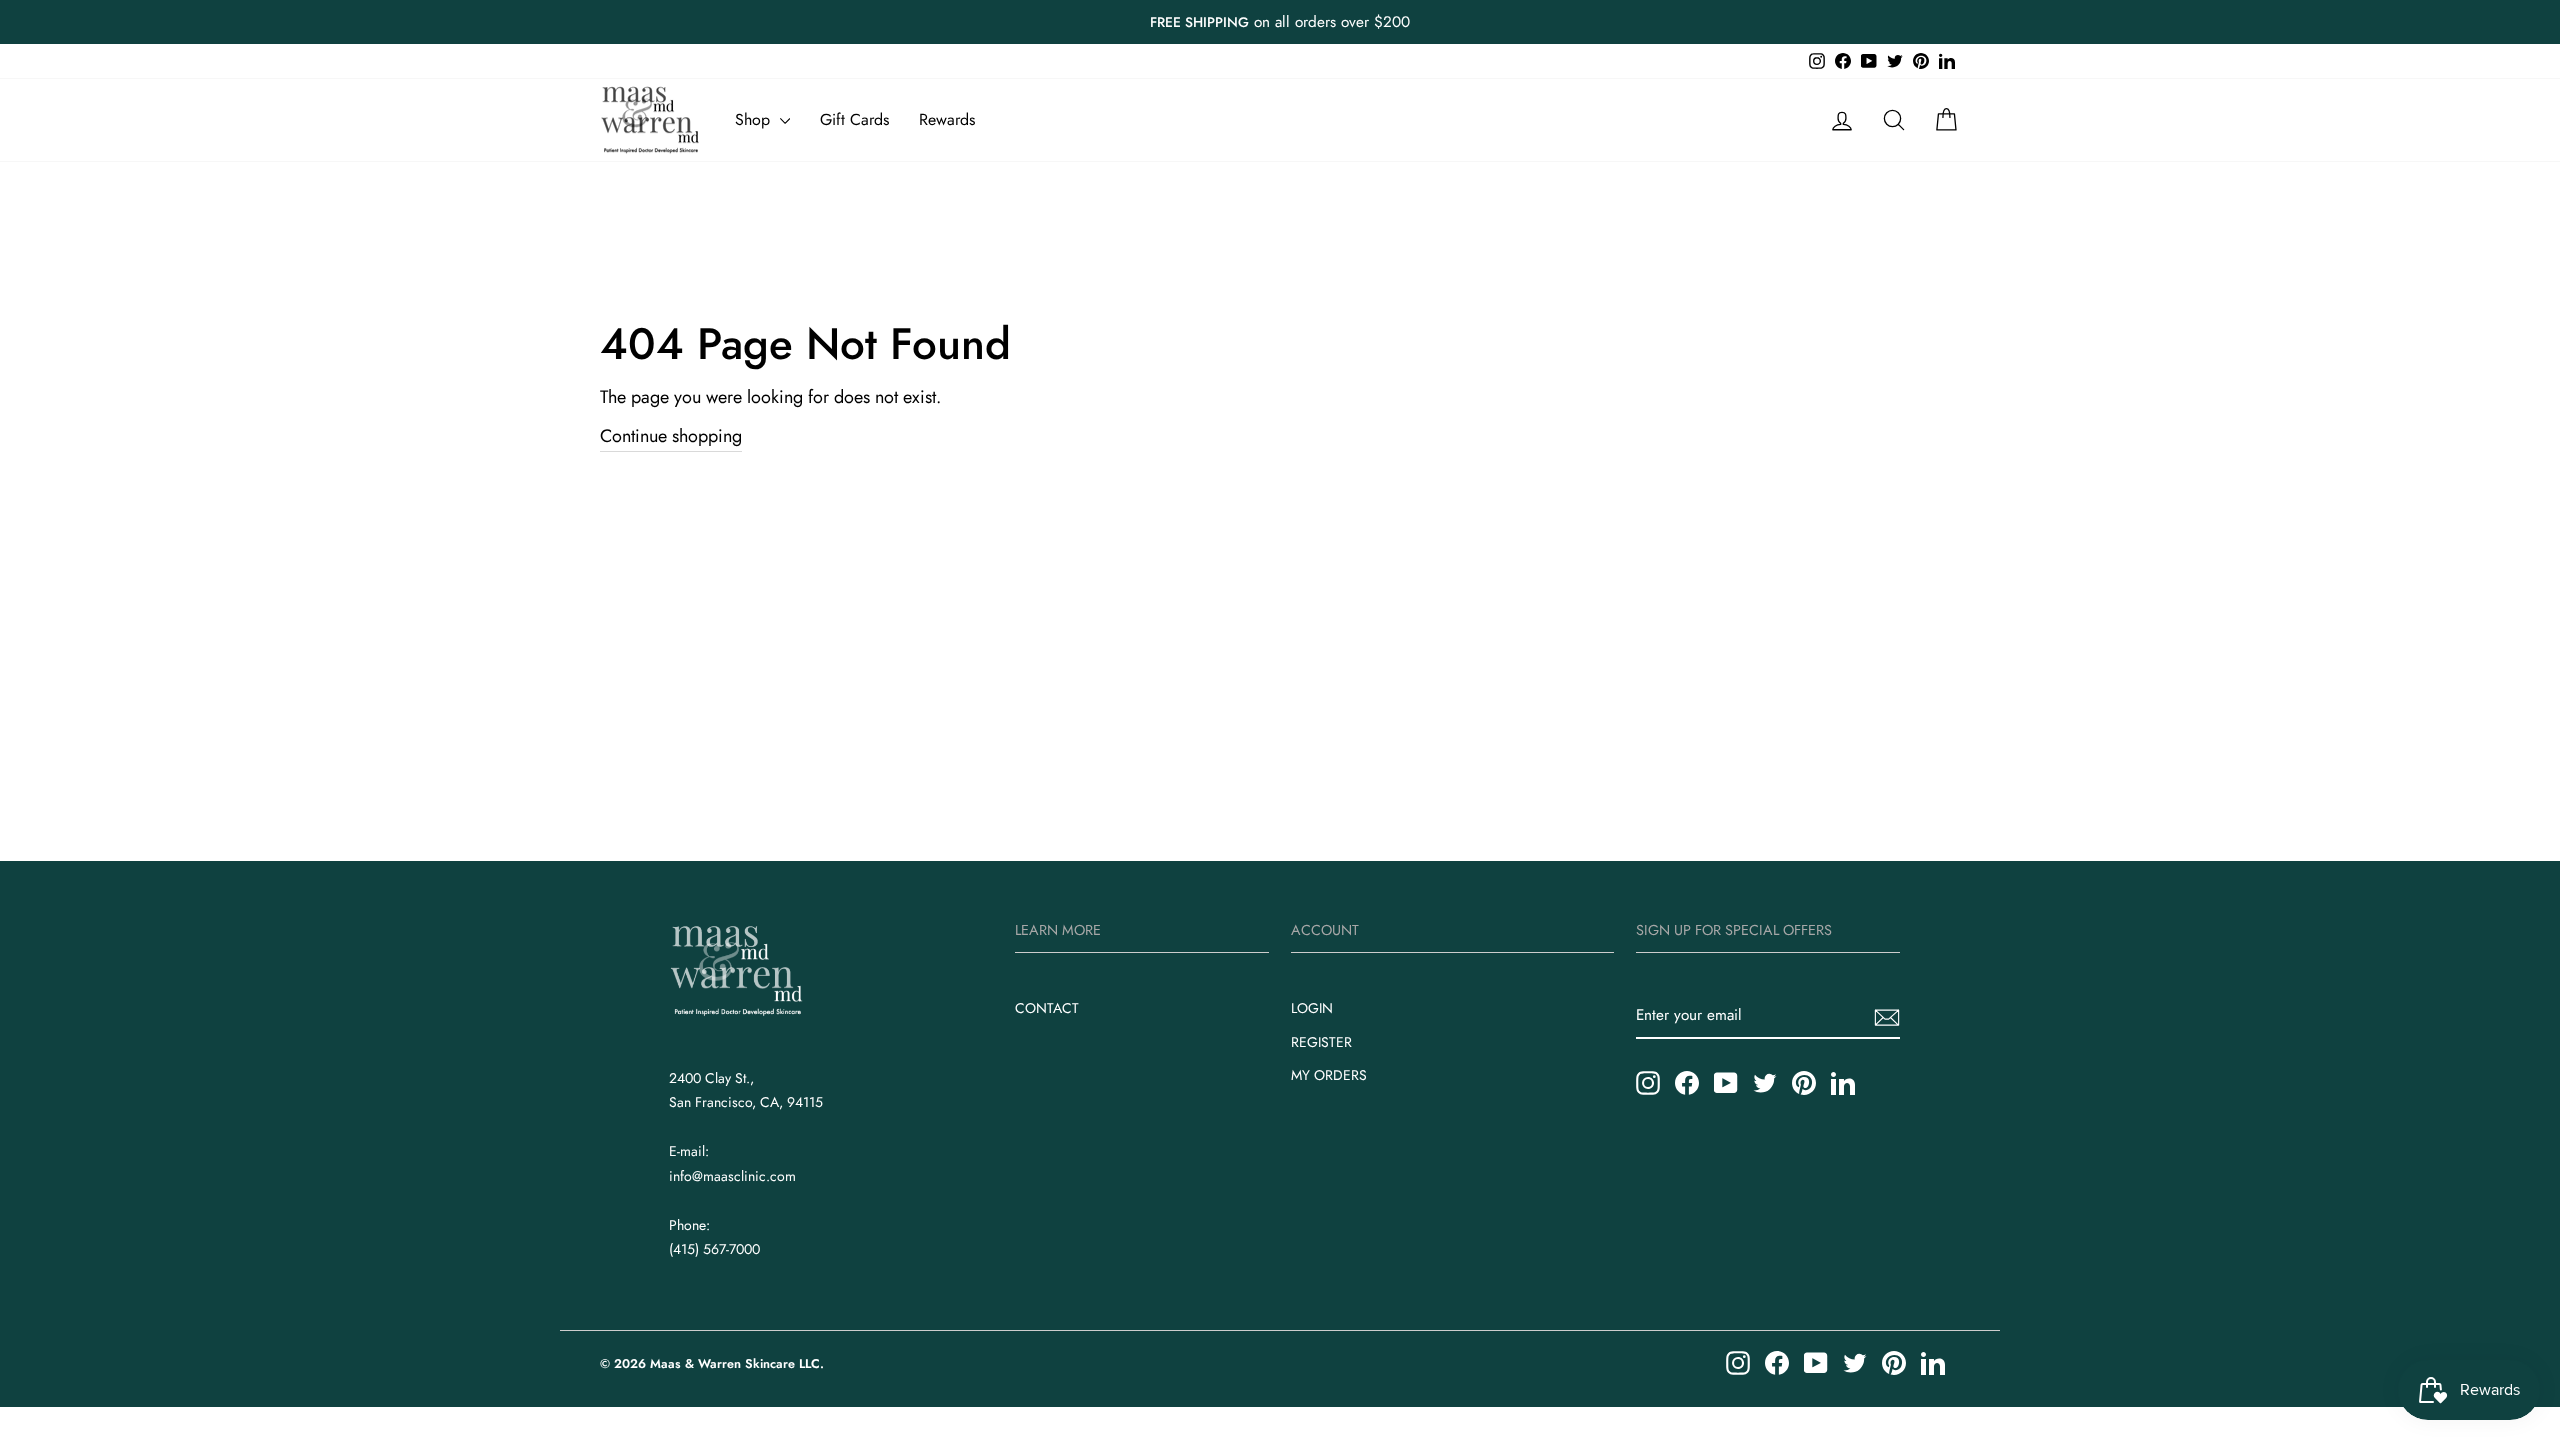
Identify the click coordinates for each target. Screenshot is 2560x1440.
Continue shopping (671, 436)
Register (1321, 1042)
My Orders (1329, 1075)
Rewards (947, 119)
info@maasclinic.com (732, 1176)
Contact (1047, 1008)
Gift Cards (854, 119)
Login (1312, 1008)
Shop (755, 119)
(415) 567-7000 (714, 1249)
